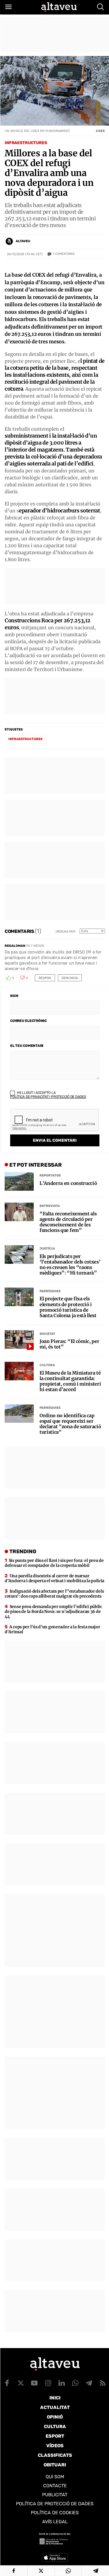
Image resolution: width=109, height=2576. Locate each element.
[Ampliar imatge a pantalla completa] (97, 67)
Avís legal (55, 2522)
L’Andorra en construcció (68, 1183)
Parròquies (50, 1291)
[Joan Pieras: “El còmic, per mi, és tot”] (19, 1339)
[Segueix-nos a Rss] (103, 2383)
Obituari (55, 2465)
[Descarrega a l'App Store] (55, 2557)
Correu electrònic (28, 1021)
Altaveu (23, 241)
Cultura (47, 1365)
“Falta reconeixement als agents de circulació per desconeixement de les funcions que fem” (68, 1222)
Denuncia (70, 978)
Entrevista (50, 1206)
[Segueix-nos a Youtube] (34, 2383)
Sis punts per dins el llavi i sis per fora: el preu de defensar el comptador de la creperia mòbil (54, 1563)
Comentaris (64, 254)
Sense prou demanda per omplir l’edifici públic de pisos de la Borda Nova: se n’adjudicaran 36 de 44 (53, 1611)
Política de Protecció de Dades (55, 2504)
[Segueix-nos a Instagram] (48, 2383)
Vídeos (55, 2446)
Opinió (55, 2417)
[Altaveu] (59, 7)
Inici (55, 2398)
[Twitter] (41, 2571)
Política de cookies (55, 2513)
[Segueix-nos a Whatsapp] (75, 2383)
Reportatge (50, 1175)
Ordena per (65, 932)
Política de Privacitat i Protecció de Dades (48, 1097)
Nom (14, 996)
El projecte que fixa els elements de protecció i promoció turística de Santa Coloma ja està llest (68, 1307)
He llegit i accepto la (48, 1095)
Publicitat (55, 2495)
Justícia (47, 1249)
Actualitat (55, 2407)
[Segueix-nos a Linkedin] (62, 2383)
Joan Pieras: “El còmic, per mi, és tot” (69, 1344)
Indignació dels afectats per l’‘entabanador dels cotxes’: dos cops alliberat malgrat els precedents (54, 1594)
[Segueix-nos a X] (21, 2383)
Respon (45, 978)
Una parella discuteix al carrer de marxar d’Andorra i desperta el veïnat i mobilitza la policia (54, 1578)
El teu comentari (27, 1046)
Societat (47, 1334)
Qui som (55, 2477)
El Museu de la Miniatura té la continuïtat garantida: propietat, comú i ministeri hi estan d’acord (70, 1381)
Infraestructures (26, 143)
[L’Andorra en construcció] (19, 1181)
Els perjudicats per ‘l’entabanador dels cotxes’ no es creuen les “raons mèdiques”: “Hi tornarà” (70, 1265)
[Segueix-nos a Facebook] (7, 2383)
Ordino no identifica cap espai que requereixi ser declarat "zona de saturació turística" (70, 1424)
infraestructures (25, 739)
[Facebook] (14, 2571)
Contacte (55, 2486)
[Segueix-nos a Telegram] (89, 2383)
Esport (55, 2436)
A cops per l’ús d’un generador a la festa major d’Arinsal (52, 1629)
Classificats (55, 2455)
